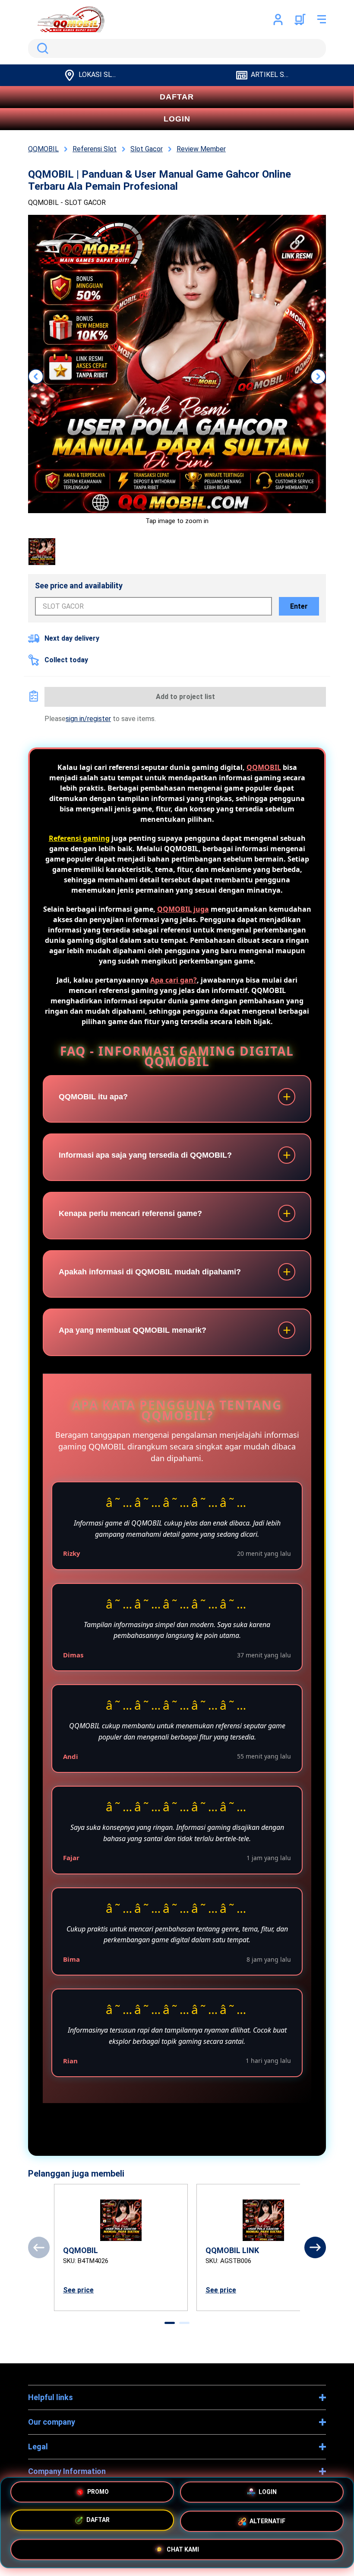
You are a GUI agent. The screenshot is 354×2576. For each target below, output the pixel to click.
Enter (299, 606)
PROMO (98, 2493)
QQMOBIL (264, 767)
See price (78, 2290)
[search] (177, 48)
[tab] (170, 2323)
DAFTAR (177, 97)
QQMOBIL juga (183, 909)
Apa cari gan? (174, 980)
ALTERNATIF (267, 2522)
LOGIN (177, 119)
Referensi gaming (79, 838)
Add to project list (185, 697)
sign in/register (88, 719)
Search (41, 48)
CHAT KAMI (183, 2549)
